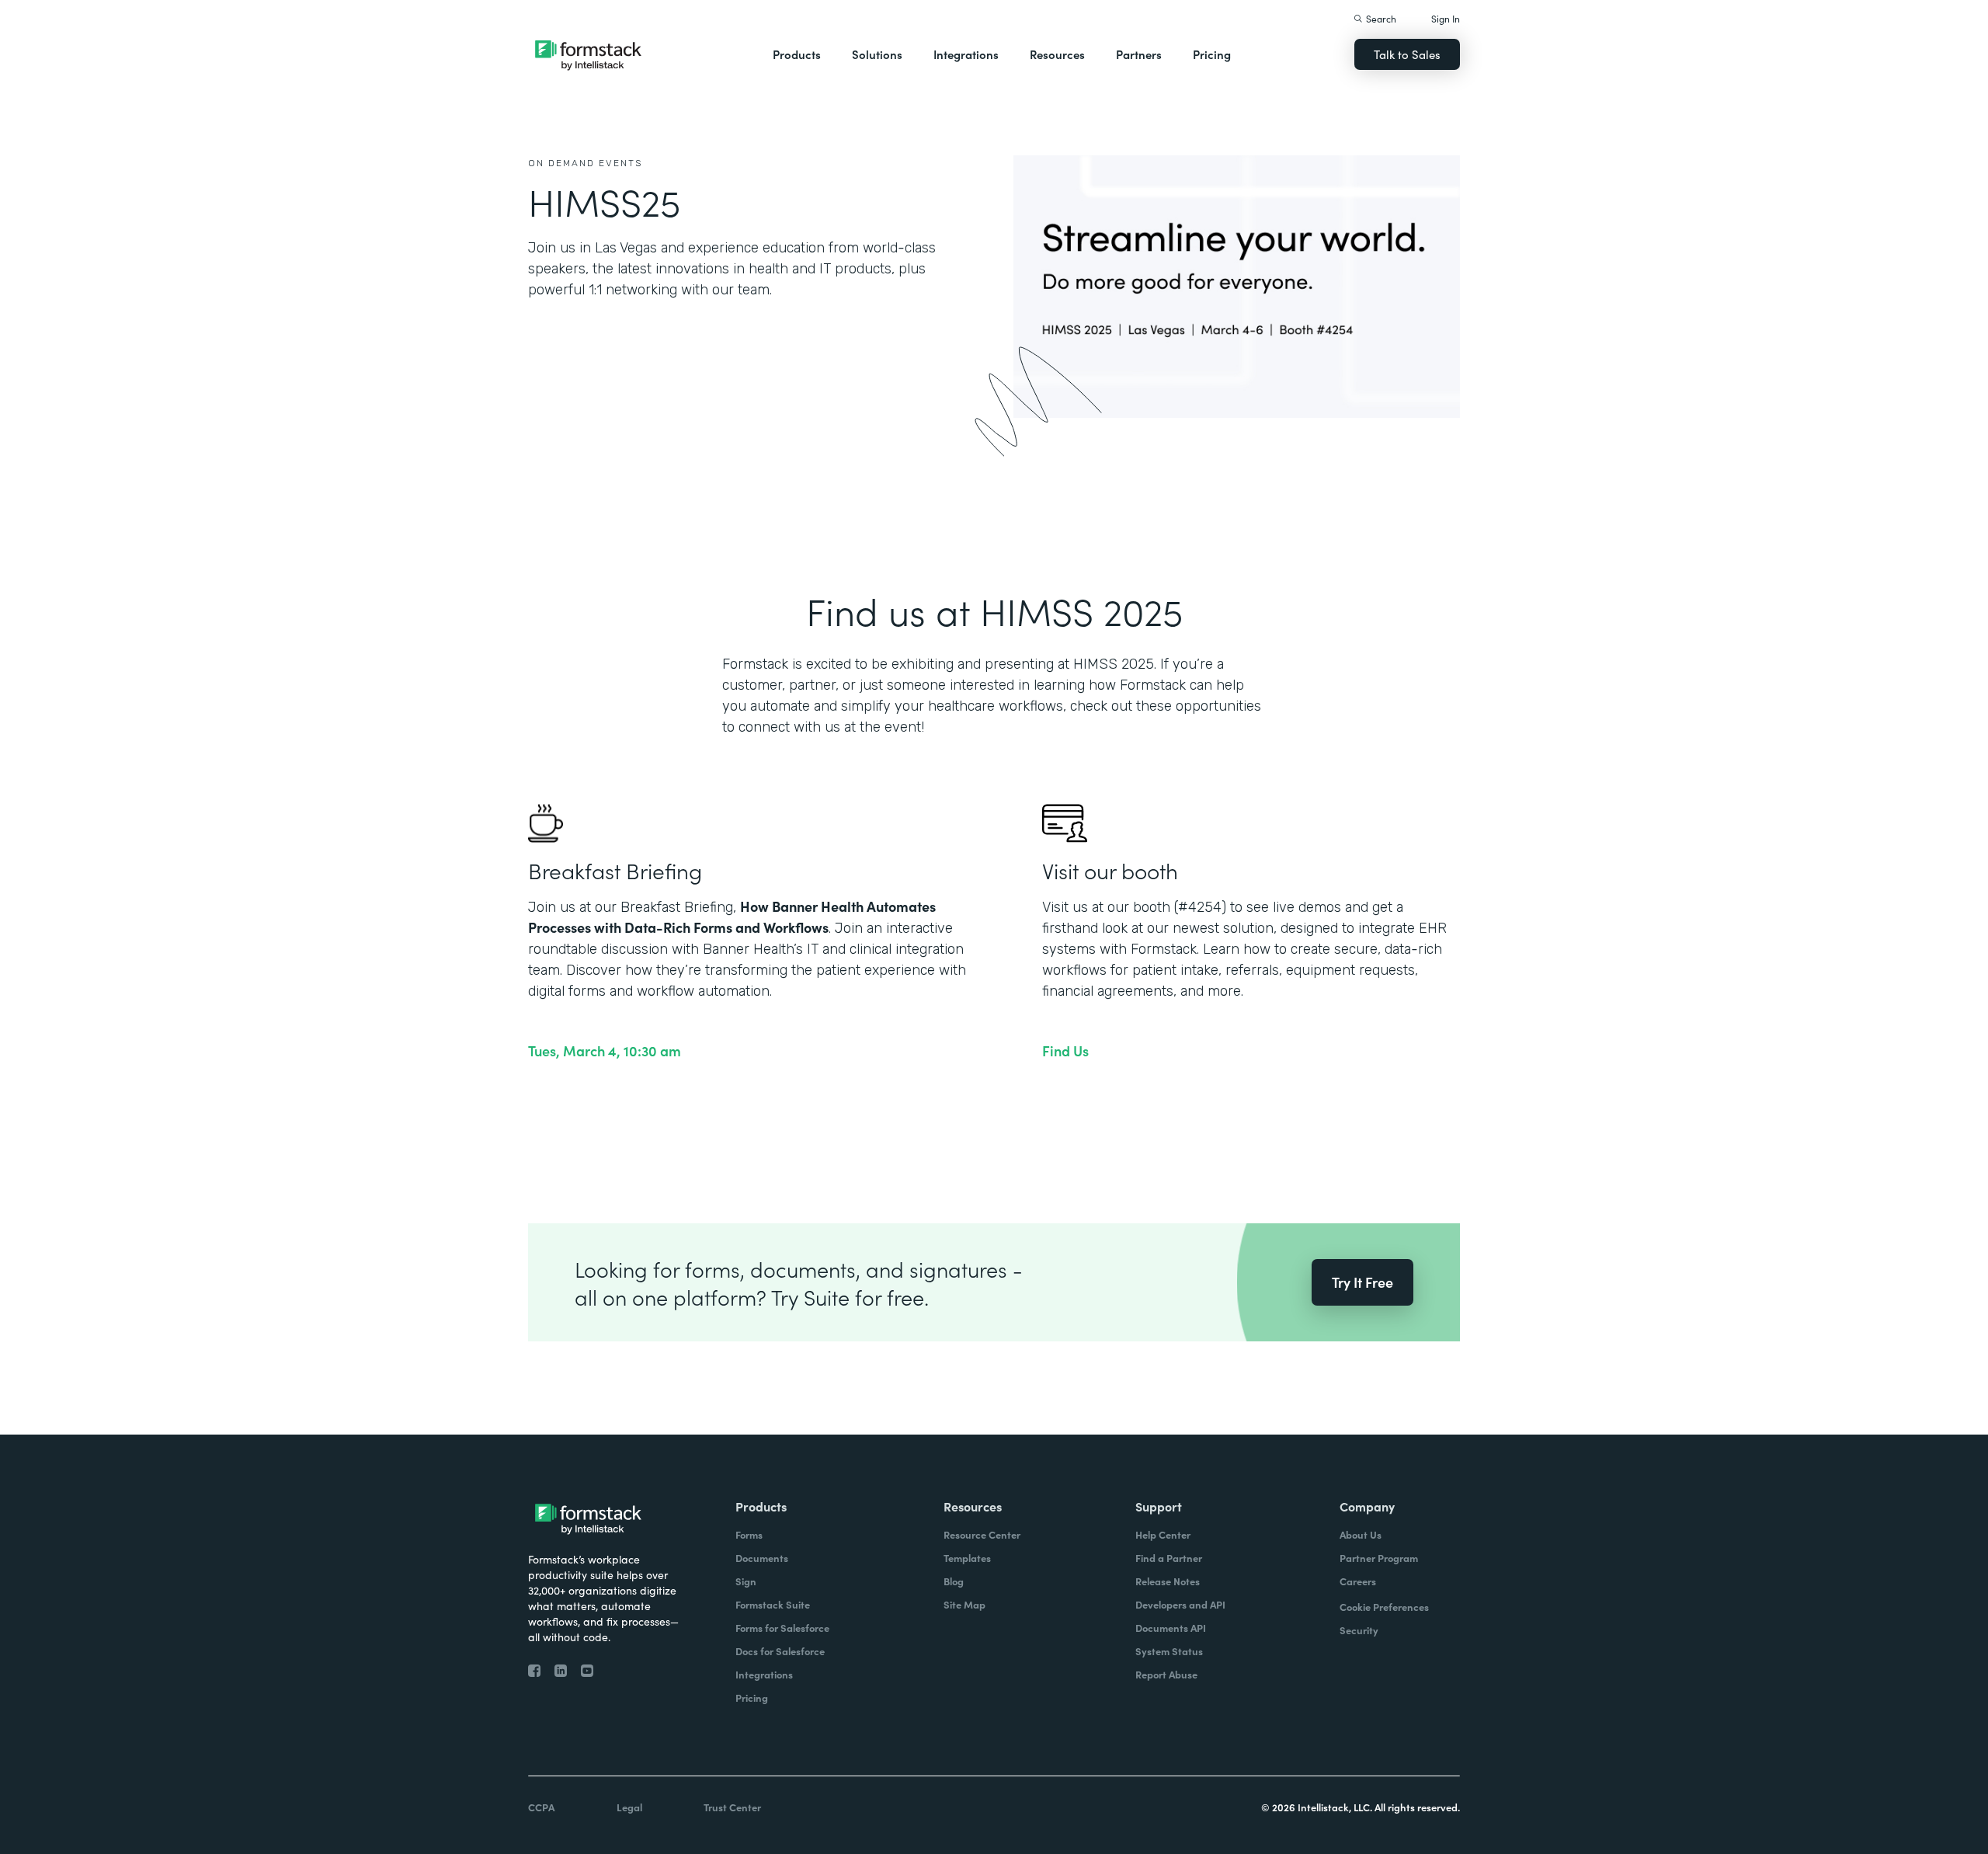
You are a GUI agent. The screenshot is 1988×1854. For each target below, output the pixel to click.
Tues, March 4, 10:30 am (605, 1051)
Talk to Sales (1407, 54)
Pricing (1212, 54)
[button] (797, 54)
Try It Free (1362, 1282)
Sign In (1446, 18)
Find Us (1065, 1051)
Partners (1139, 54)
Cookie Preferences (1384, 1607)
